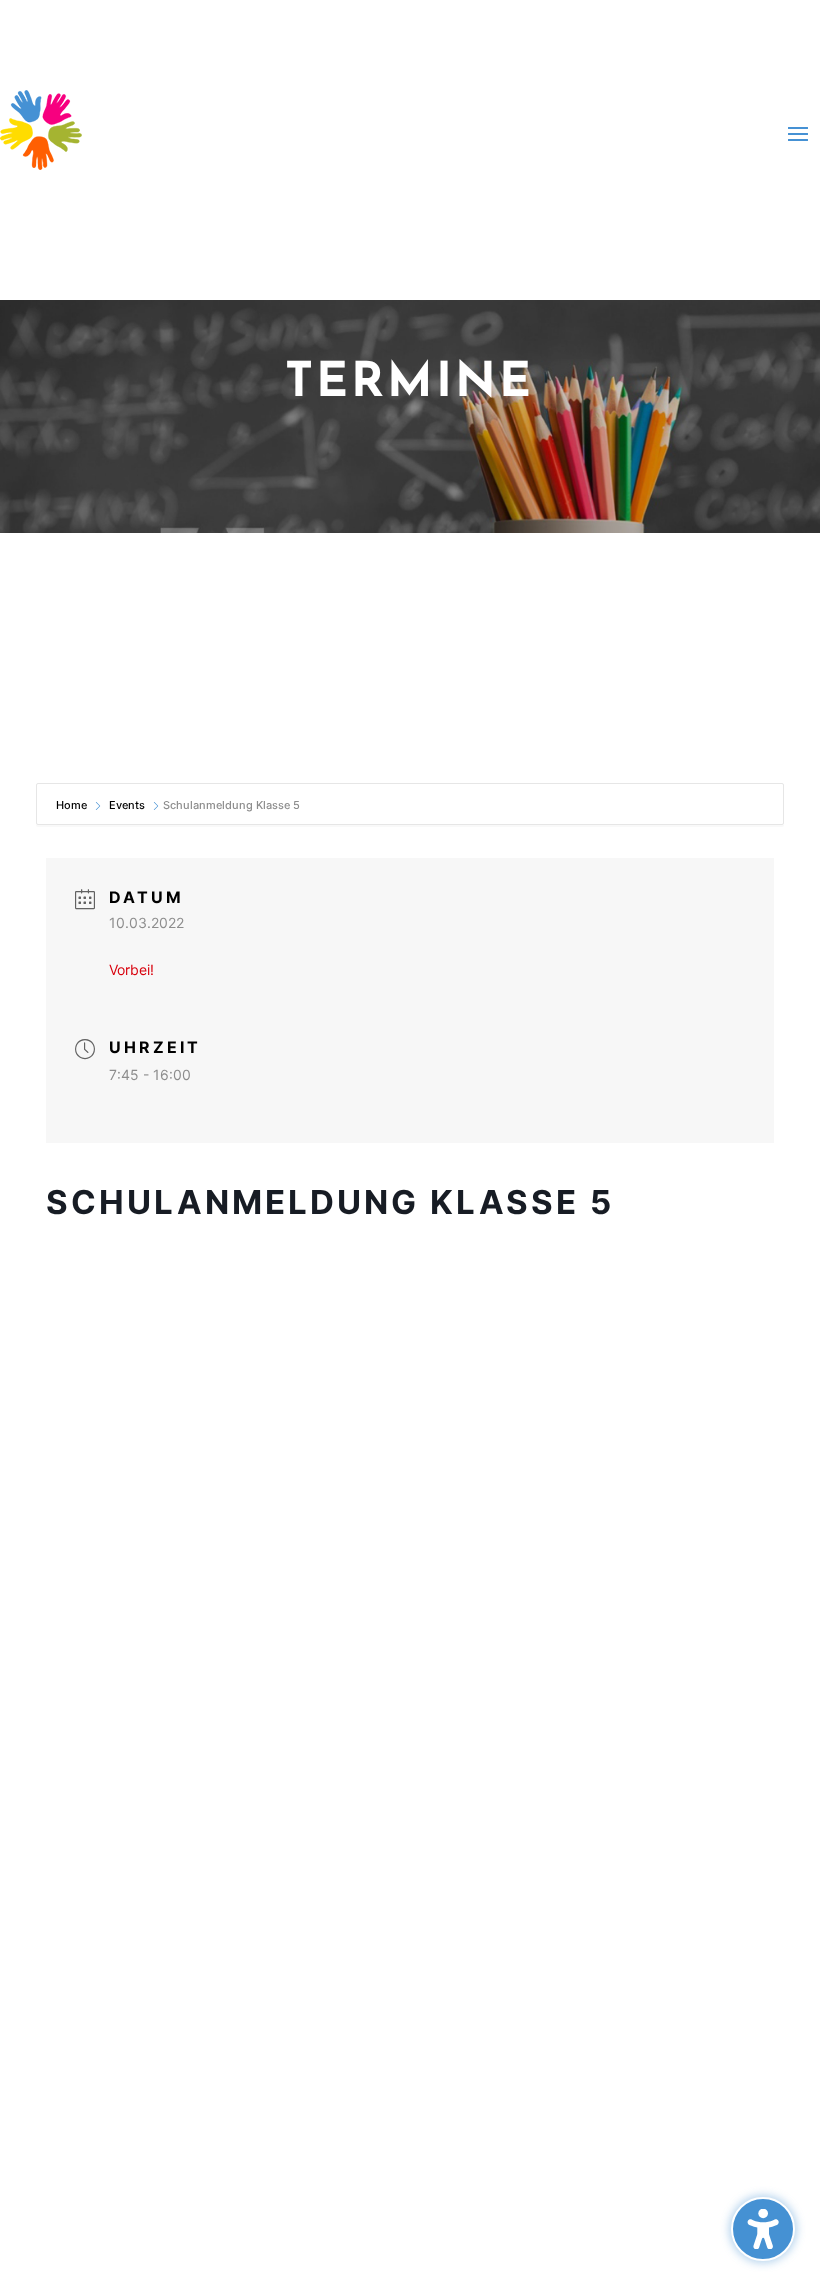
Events (127, 805)
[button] (763, 2229)
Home (73, 805)
